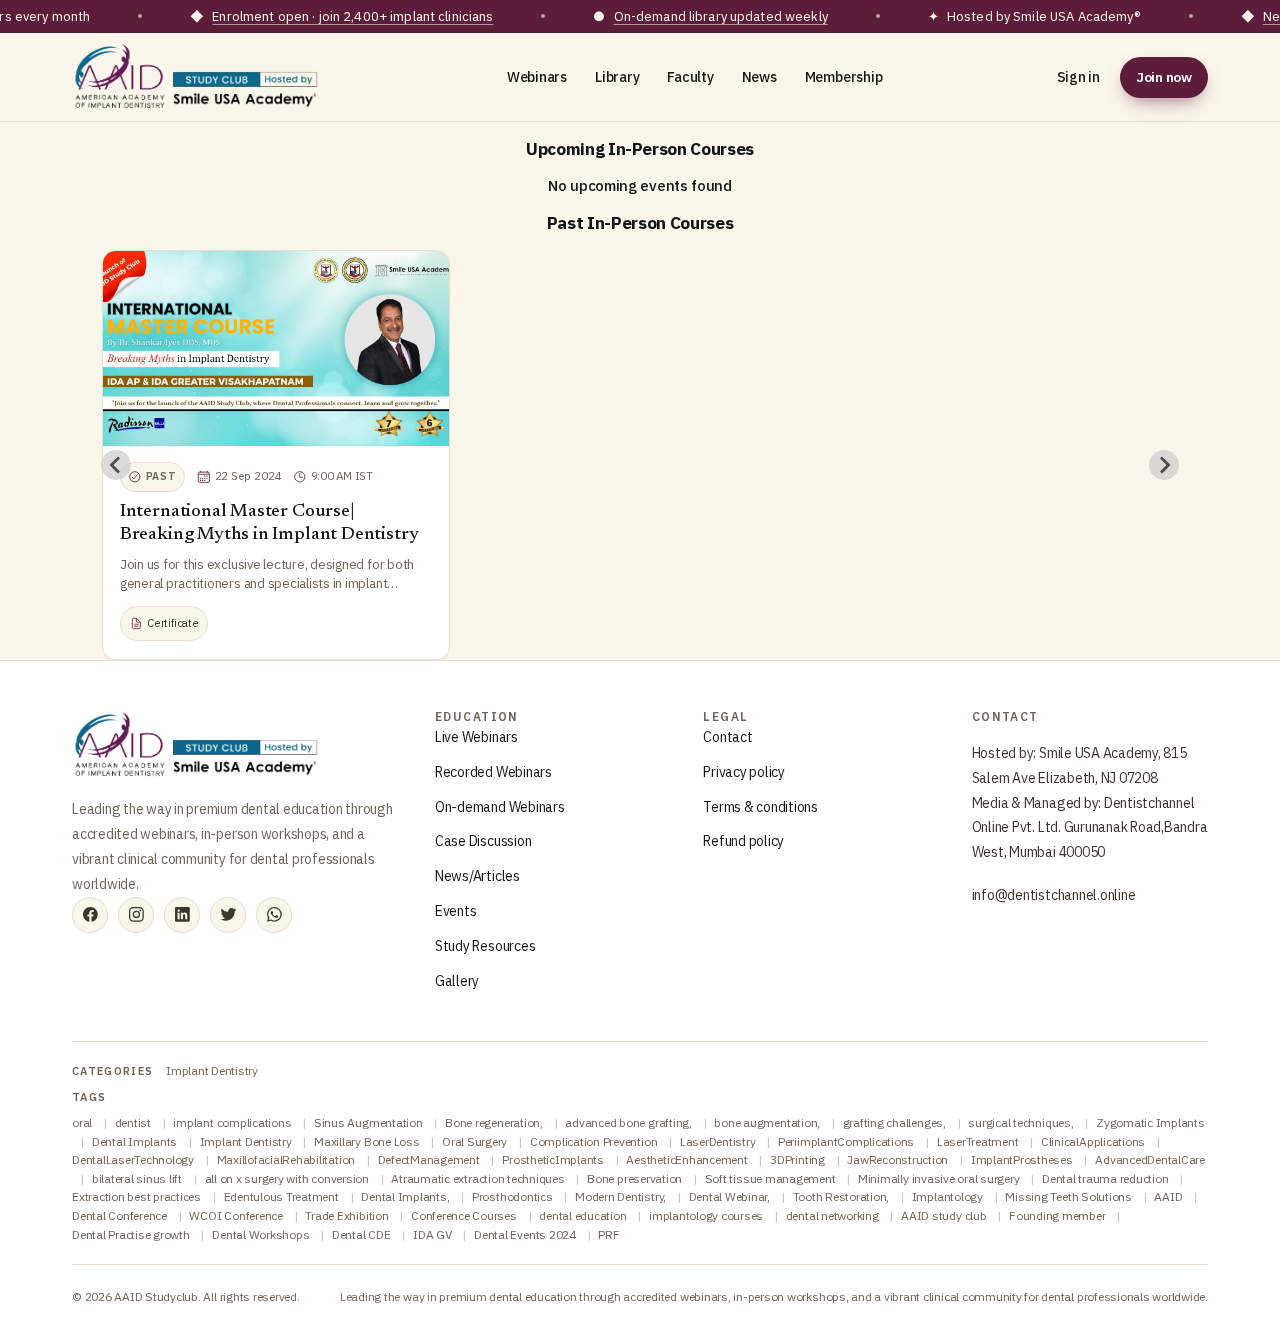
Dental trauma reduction (1106, 1178)
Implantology (949, 1196)
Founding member (1058, 1215)
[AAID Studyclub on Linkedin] (182, 915)
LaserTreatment (979, 1141)
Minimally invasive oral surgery (940, 1178)
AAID (1169, 1196)
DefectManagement (430, 1159)
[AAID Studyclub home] (196, 77)
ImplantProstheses (1023, 1159)
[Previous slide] (116, 465)
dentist (134, 1122)
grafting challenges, (896, 1122)
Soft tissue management (771, 1178)
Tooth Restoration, (842, 1196)
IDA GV (433, 1234)
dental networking (834, 1215)
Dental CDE (362, 1234)
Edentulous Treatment (283, 1196)
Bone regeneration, (495, 1122)
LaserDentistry (719, 1141)
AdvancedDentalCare (1150, 1159)
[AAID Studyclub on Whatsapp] (274, 915)
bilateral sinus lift (138, 1178)
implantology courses (707, 1215)
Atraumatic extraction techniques (479, 1178)
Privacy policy (744, 772)
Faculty (690, 77)
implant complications (233, 1122)
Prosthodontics (513, 1196)
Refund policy (743, 841)
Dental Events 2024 (526, 1234)
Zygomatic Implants (1150, 1122)
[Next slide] (1164, 465)
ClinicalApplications (1094, 1141)
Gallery (457, 981)
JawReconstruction (899, 1159)
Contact (727, 737)
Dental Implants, (406, 1196)
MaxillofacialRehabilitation (287, 1159)
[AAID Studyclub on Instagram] (136, 915)
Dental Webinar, (731, 1196)
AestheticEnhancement (688, 1159)
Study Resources (485, 946)
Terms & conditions (760, 807)
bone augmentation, (768, 1122)
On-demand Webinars (500, 807)
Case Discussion (483, 841)
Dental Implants (136, 1141)
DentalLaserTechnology (134, 1159)
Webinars (537, 77)
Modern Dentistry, (622, 1196)
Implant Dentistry (212, 1070)
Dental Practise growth (132, 1234)
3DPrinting (798, 1159)
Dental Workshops (262, 1234)
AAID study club (945, 1215)
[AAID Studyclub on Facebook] (90, 915)
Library (617, 77)
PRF (608, 1234)
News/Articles (477, 876)
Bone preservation (636, 1178)
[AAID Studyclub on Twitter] (228, 915)
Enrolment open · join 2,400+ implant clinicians (352, 16)
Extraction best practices (138, 1196)
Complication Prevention (595, 1141)
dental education (584, 1215)
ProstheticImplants (554, 1159)
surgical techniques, (1022, 1122)
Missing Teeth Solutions (1069, 1196)
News (759, 77)
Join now (1164, 77)
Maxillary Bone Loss (368, 1141)
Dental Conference (121, 1215)
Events (456, 911)
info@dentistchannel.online (1054, 895)
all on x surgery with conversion (288, 1178)
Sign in (1078, 77)
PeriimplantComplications (847, 1141)
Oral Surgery (476, 1141)
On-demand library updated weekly (721, 16)
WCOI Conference (237, 1215)
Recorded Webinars (493, 772)
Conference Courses (465, 1215)
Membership (844, 77)
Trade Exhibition (348, 1215)
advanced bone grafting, (629, 1122)
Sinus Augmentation (369, 1122)
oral (83, 1122)
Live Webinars (476, 737)
